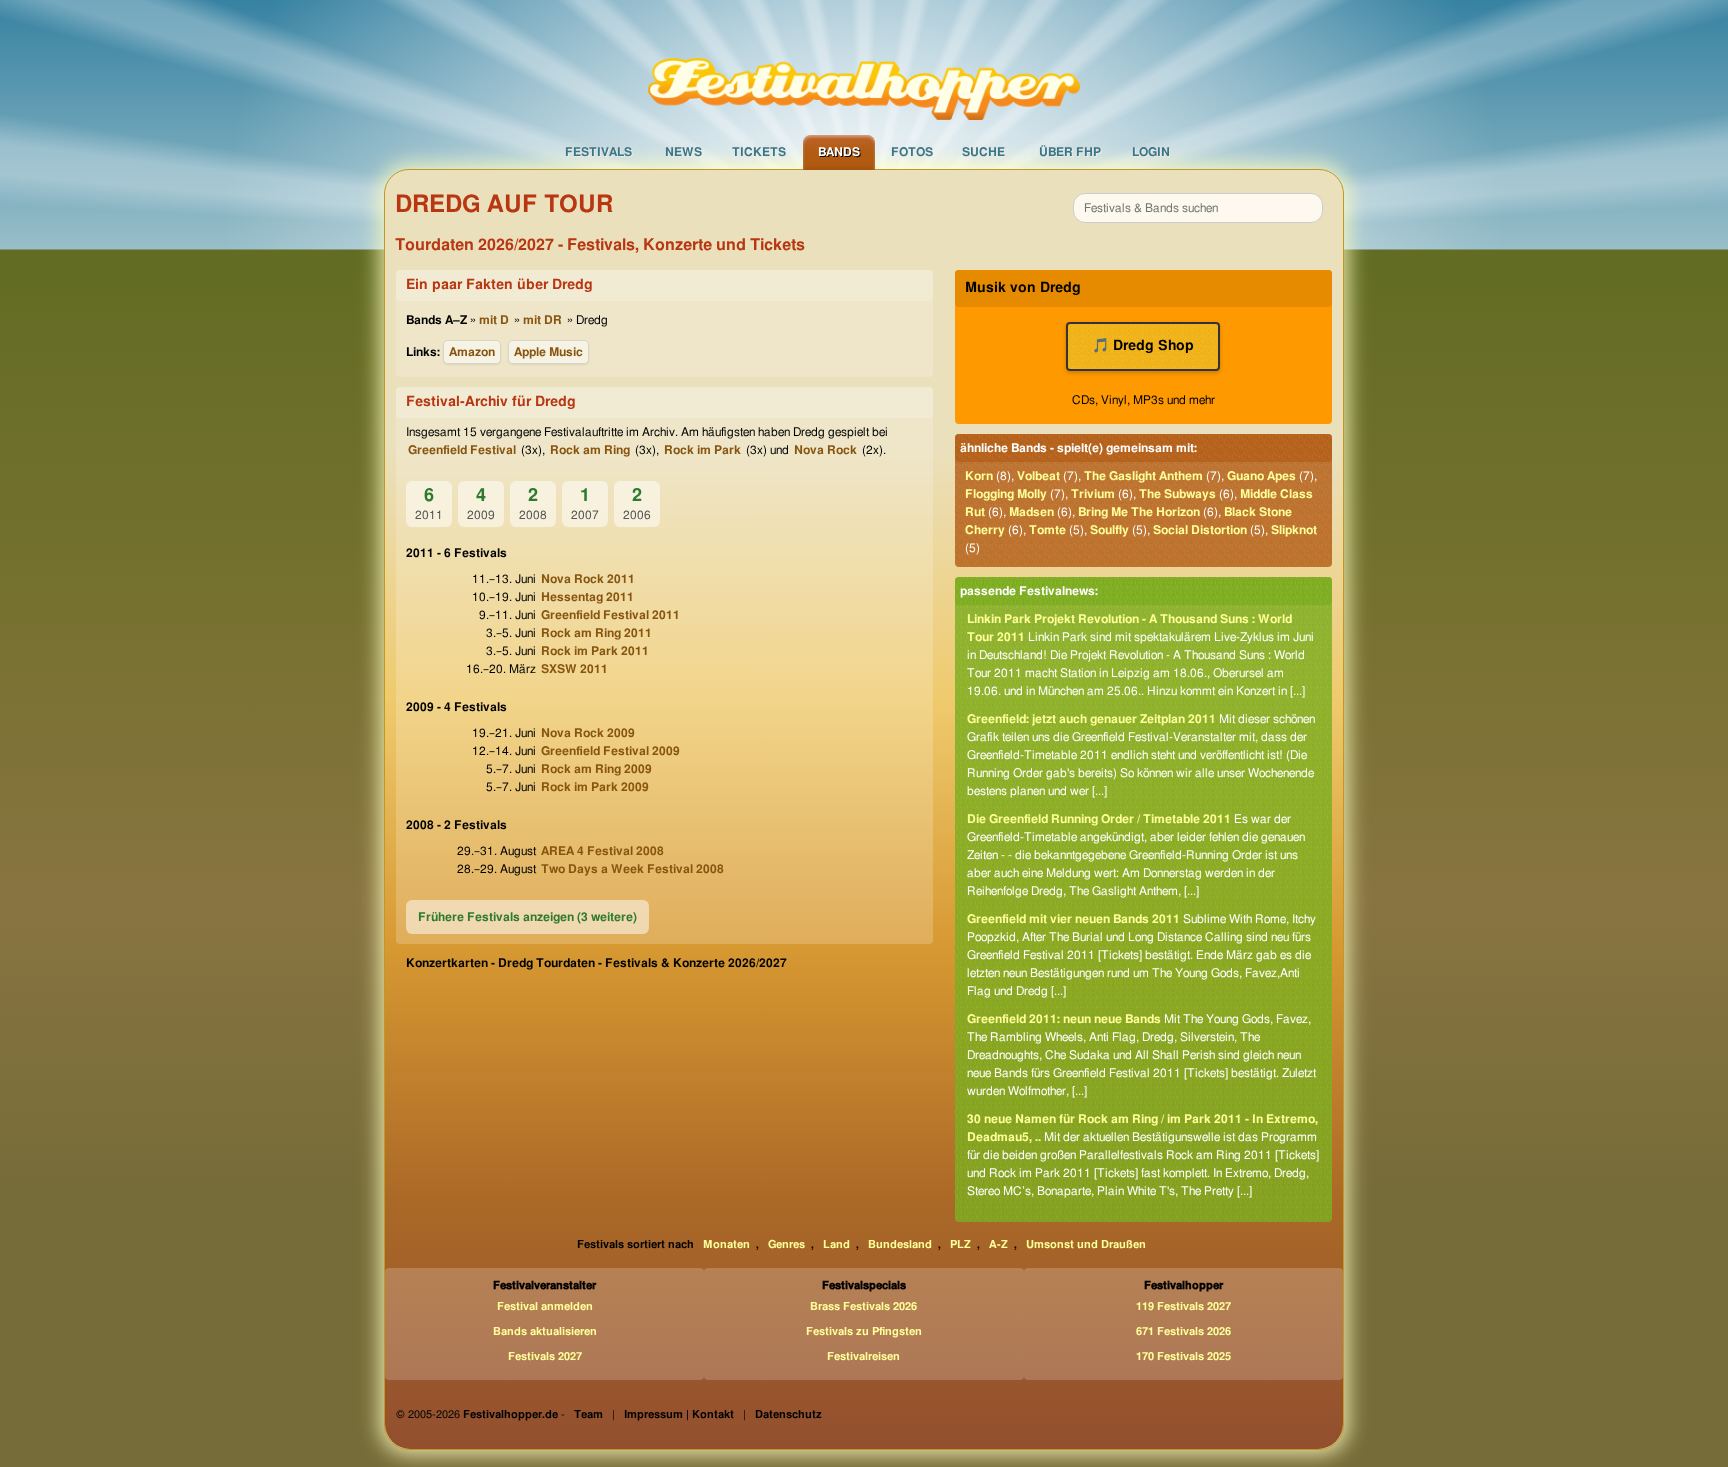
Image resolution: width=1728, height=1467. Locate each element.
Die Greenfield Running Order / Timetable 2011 (1099, 819)
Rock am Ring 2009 (596, 769)
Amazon (472, 352)
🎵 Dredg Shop (1143, 346)
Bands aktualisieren (545, 1331)
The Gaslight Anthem (1143, 476)
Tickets (759, 152)
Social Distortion (1200, 530)
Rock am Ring (590, 450)
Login (1151, 152)
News (683, 152)
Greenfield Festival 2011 (610, 615)
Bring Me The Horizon (1139, 512)
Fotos (912, 152)
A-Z (998, 1244)
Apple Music (548, 352)
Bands (839, 152)
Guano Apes (1261, 476)
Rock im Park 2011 (595, 651)
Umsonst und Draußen (1086, 1244)
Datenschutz (788, 1414)
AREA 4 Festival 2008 (602, 851)
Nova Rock (825, 450)
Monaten (726, 1244)
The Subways (1177, 494)
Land (836, 1244)
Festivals (598, 152)
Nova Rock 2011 (588, 579)
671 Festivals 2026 (1183, 1331)
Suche (983, 152)
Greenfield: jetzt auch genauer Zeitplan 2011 (1091, 719)
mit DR (542, 320)
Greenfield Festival (462, 450)
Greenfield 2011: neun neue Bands (1064, 1019)
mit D (494, 320)
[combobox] (1198, 208)
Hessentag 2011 (587, 597)
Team (588, 1414)
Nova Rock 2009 (588, 733)
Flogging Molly (1006, 494)
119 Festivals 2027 (1183, 1306)
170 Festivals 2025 (1183, 1356)
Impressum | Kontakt (679, 1414)
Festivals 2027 (545, 1356)
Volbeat (1038, 476)
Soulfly (1109, 530)
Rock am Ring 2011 (596, 633)
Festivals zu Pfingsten (864, 1331)
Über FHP (1070, 152)
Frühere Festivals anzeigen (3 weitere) (527, 917)
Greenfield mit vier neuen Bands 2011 (1073, 919)
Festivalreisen (863, 1356)
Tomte (1047, 530)
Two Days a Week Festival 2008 (632, 869)
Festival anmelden (545, 1306)
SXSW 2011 (574, 669)
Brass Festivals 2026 (863, 1306)
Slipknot (1294, 530)
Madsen (1031, 512)
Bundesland (900, 1244)
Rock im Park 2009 (595, 787)
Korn (979, 476)
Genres (786, 1244)
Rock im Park (702, 450)
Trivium (1093, 494)
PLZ (960, 1244)
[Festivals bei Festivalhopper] (864, 67)
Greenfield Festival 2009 (610, 751)
